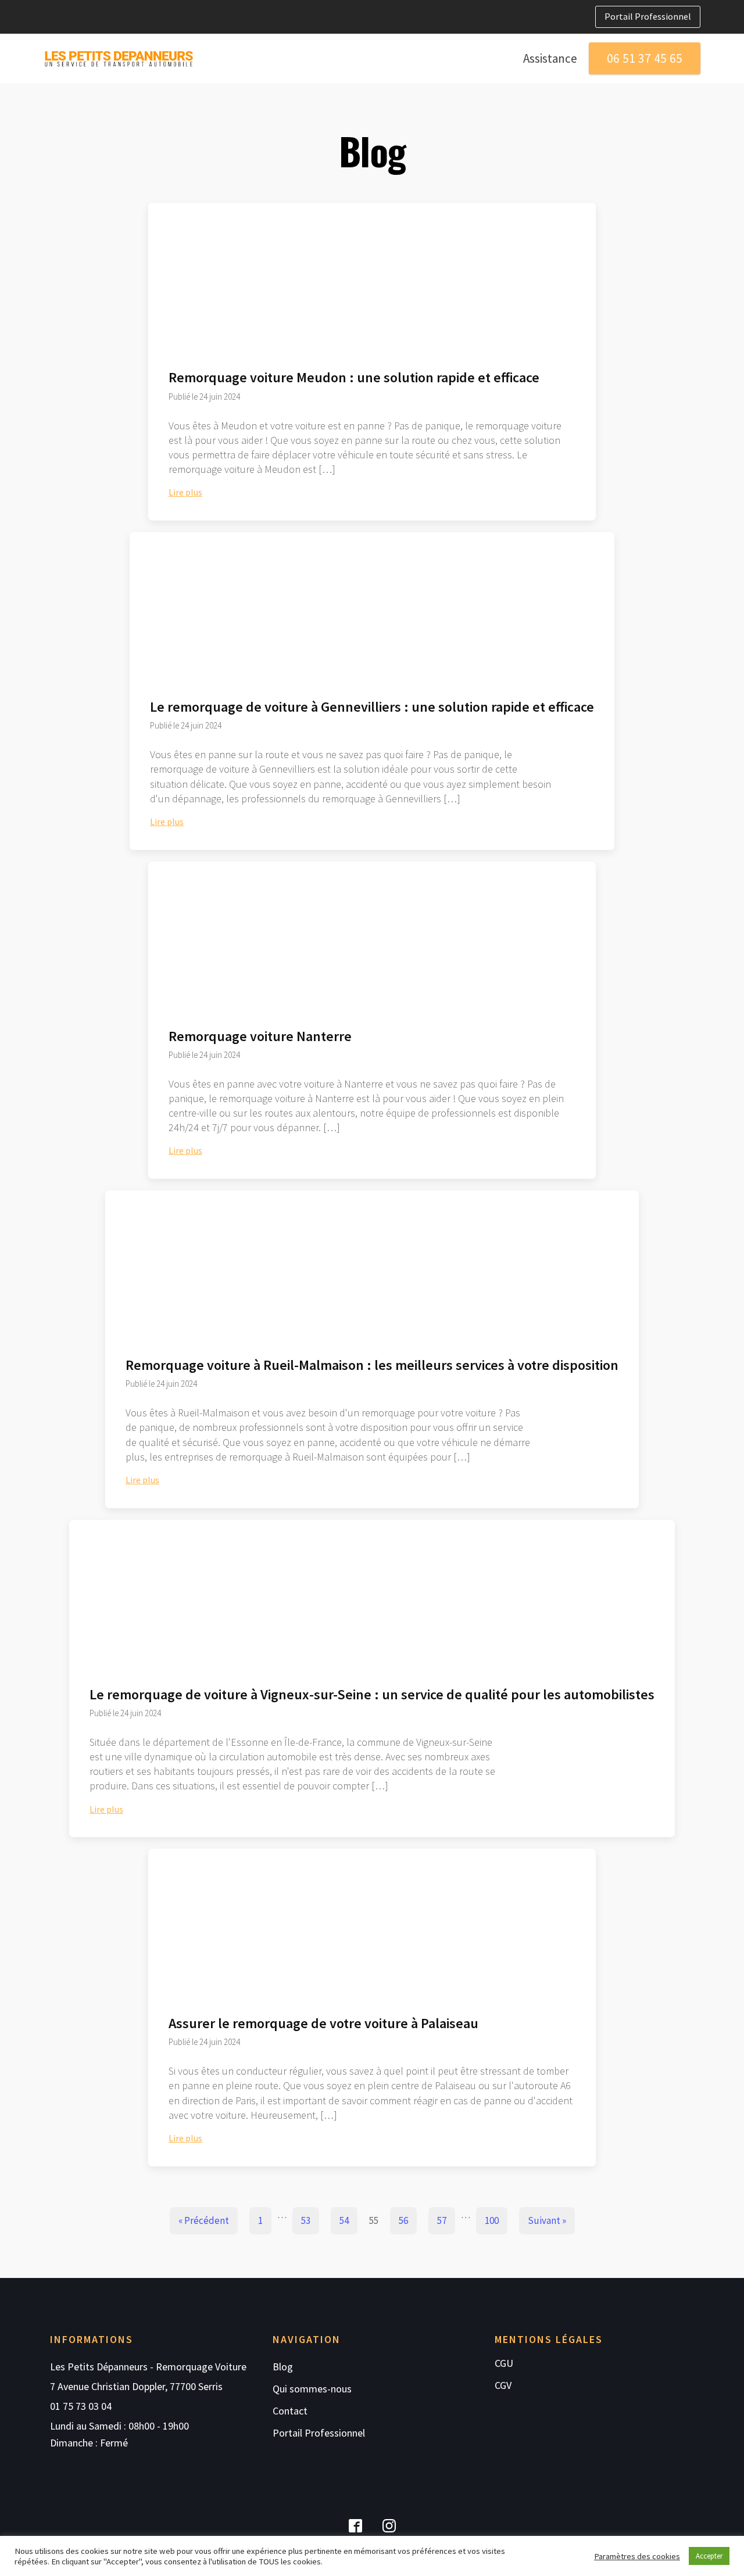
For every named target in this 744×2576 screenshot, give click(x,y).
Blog (283, 2367)
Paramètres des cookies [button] (637, 2556)
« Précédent (204, 2220)
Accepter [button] (709, 2556)
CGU (504, 2363)
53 (306, 2220)
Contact (290, 2411)
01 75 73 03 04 (81, 2406)
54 (344, 2220)
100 (492, 2220)
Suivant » (547, 2220)
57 (442, 2220)
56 (403, 2220)
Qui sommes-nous (312, 2389)
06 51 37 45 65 (645, 58)
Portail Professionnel (648, 16)
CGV (503, 2385)
